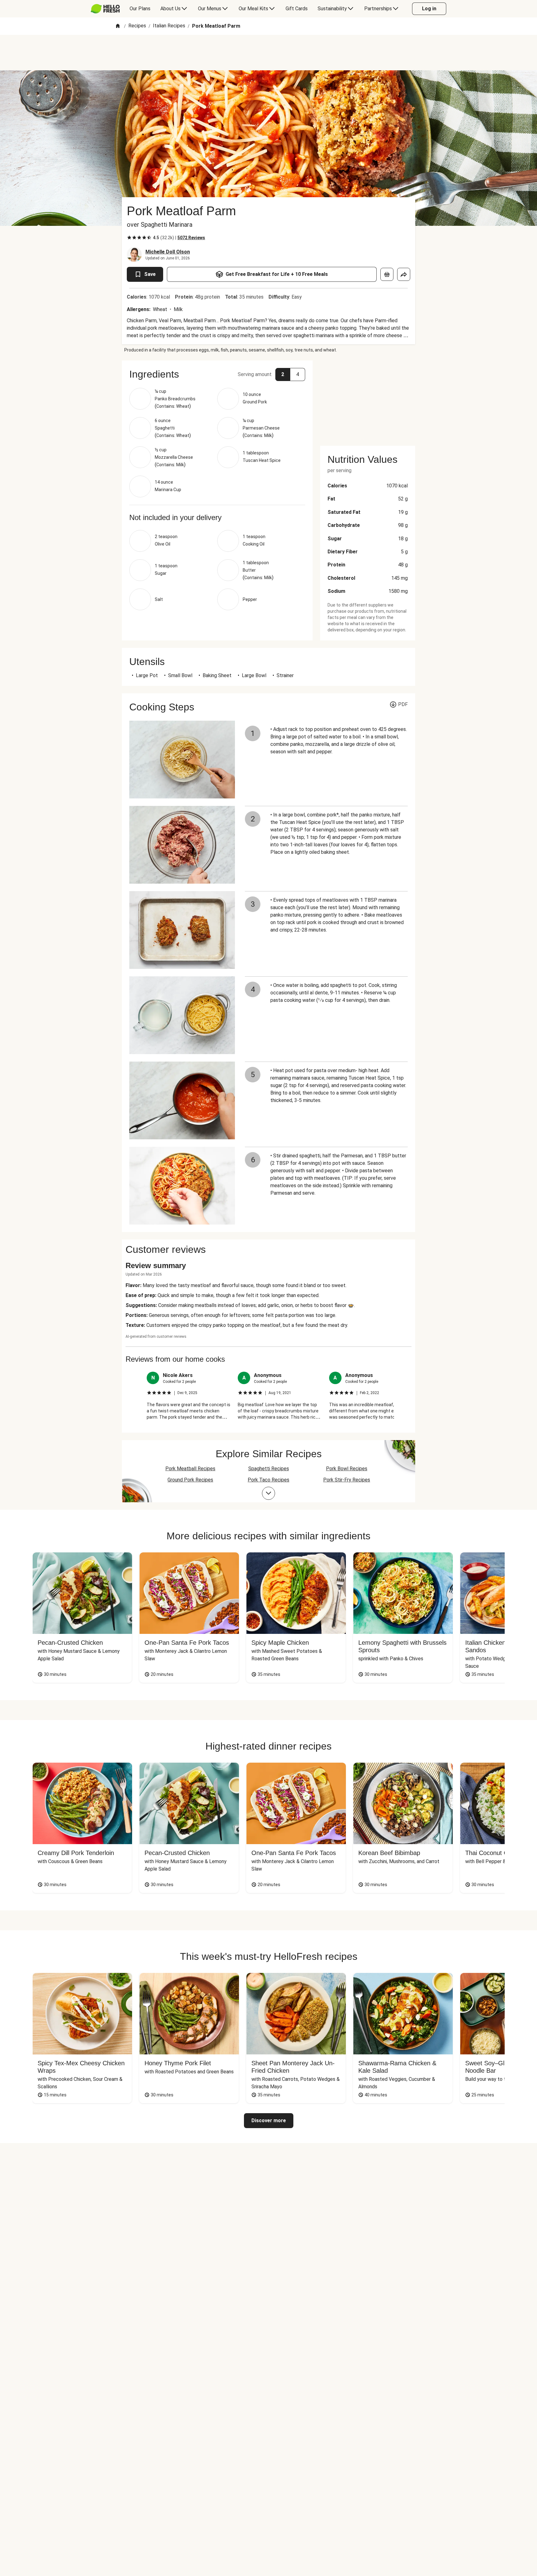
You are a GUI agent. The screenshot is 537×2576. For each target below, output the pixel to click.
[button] (217, 374)
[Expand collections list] (268, 1493)
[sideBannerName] (368, 399)
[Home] (118, 26)
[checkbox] (129, 238)
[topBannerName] (268, 53)
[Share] (404, 274)
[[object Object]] (387, 274)
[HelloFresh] (105, 9)
